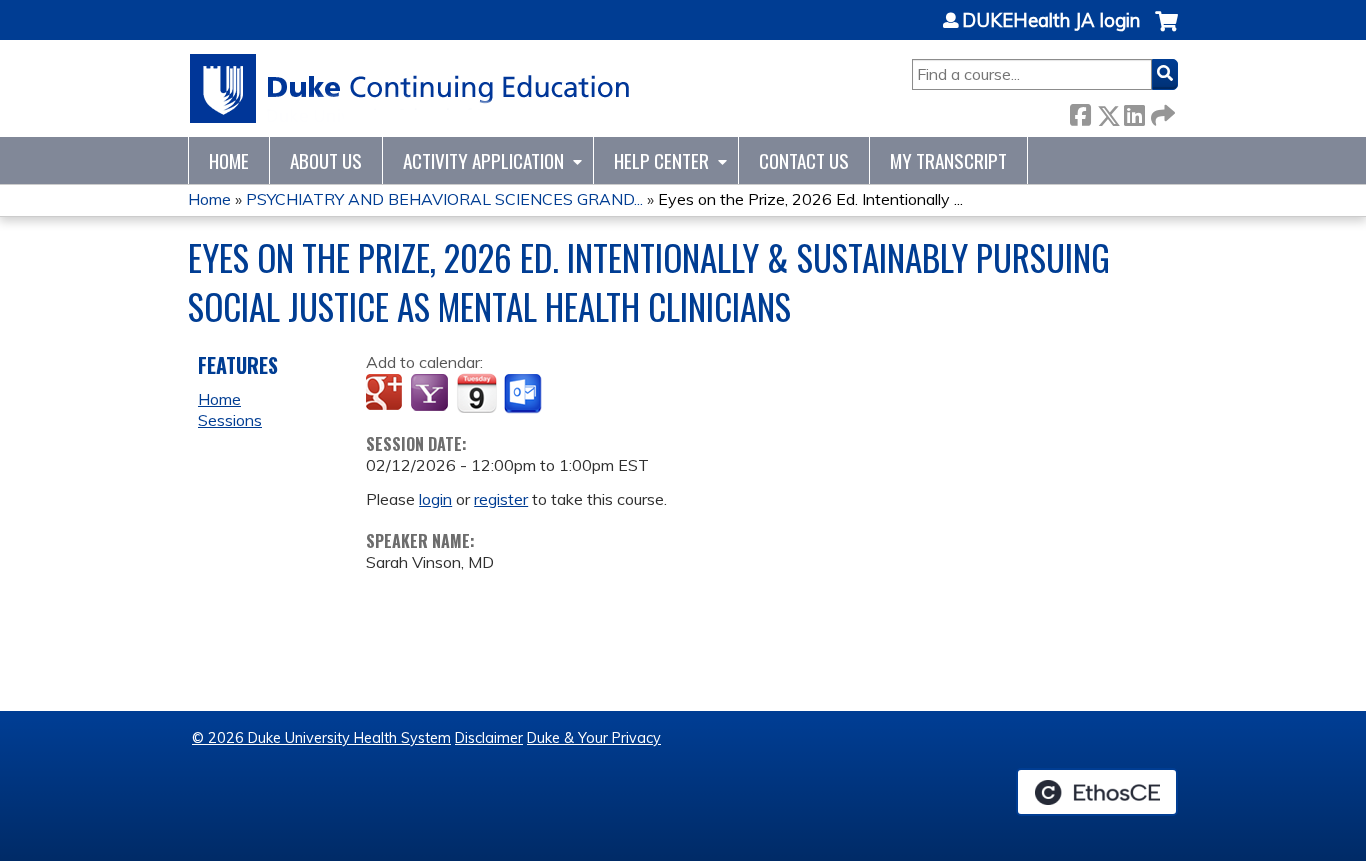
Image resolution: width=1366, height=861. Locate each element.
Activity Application (483, 160)
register (501, 499)
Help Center (661, 160)
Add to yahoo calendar (431, 394)
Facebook (1080, 111)
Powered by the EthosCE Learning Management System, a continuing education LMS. (1097, 792)
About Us (326, 160)
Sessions (230, 420)
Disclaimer (489, 738)
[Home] (410, 88)
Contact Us (804, 160)
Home (229, 160)
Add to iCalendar (476, 393)
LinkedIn (1134, 111)
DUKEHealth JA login (1051, 21)
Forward (1161, 111)
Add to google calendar (386, 394)
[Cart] (1166, 31)
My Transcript (948, 160)
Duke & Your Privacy (594, 738)
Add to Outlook (524, 394)
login (435, 499)
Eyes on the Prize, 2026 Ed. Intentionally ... (810, 199)
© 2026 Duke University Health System (321, 738)
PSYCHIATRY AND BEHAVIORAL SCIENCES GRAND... (444, 199)
